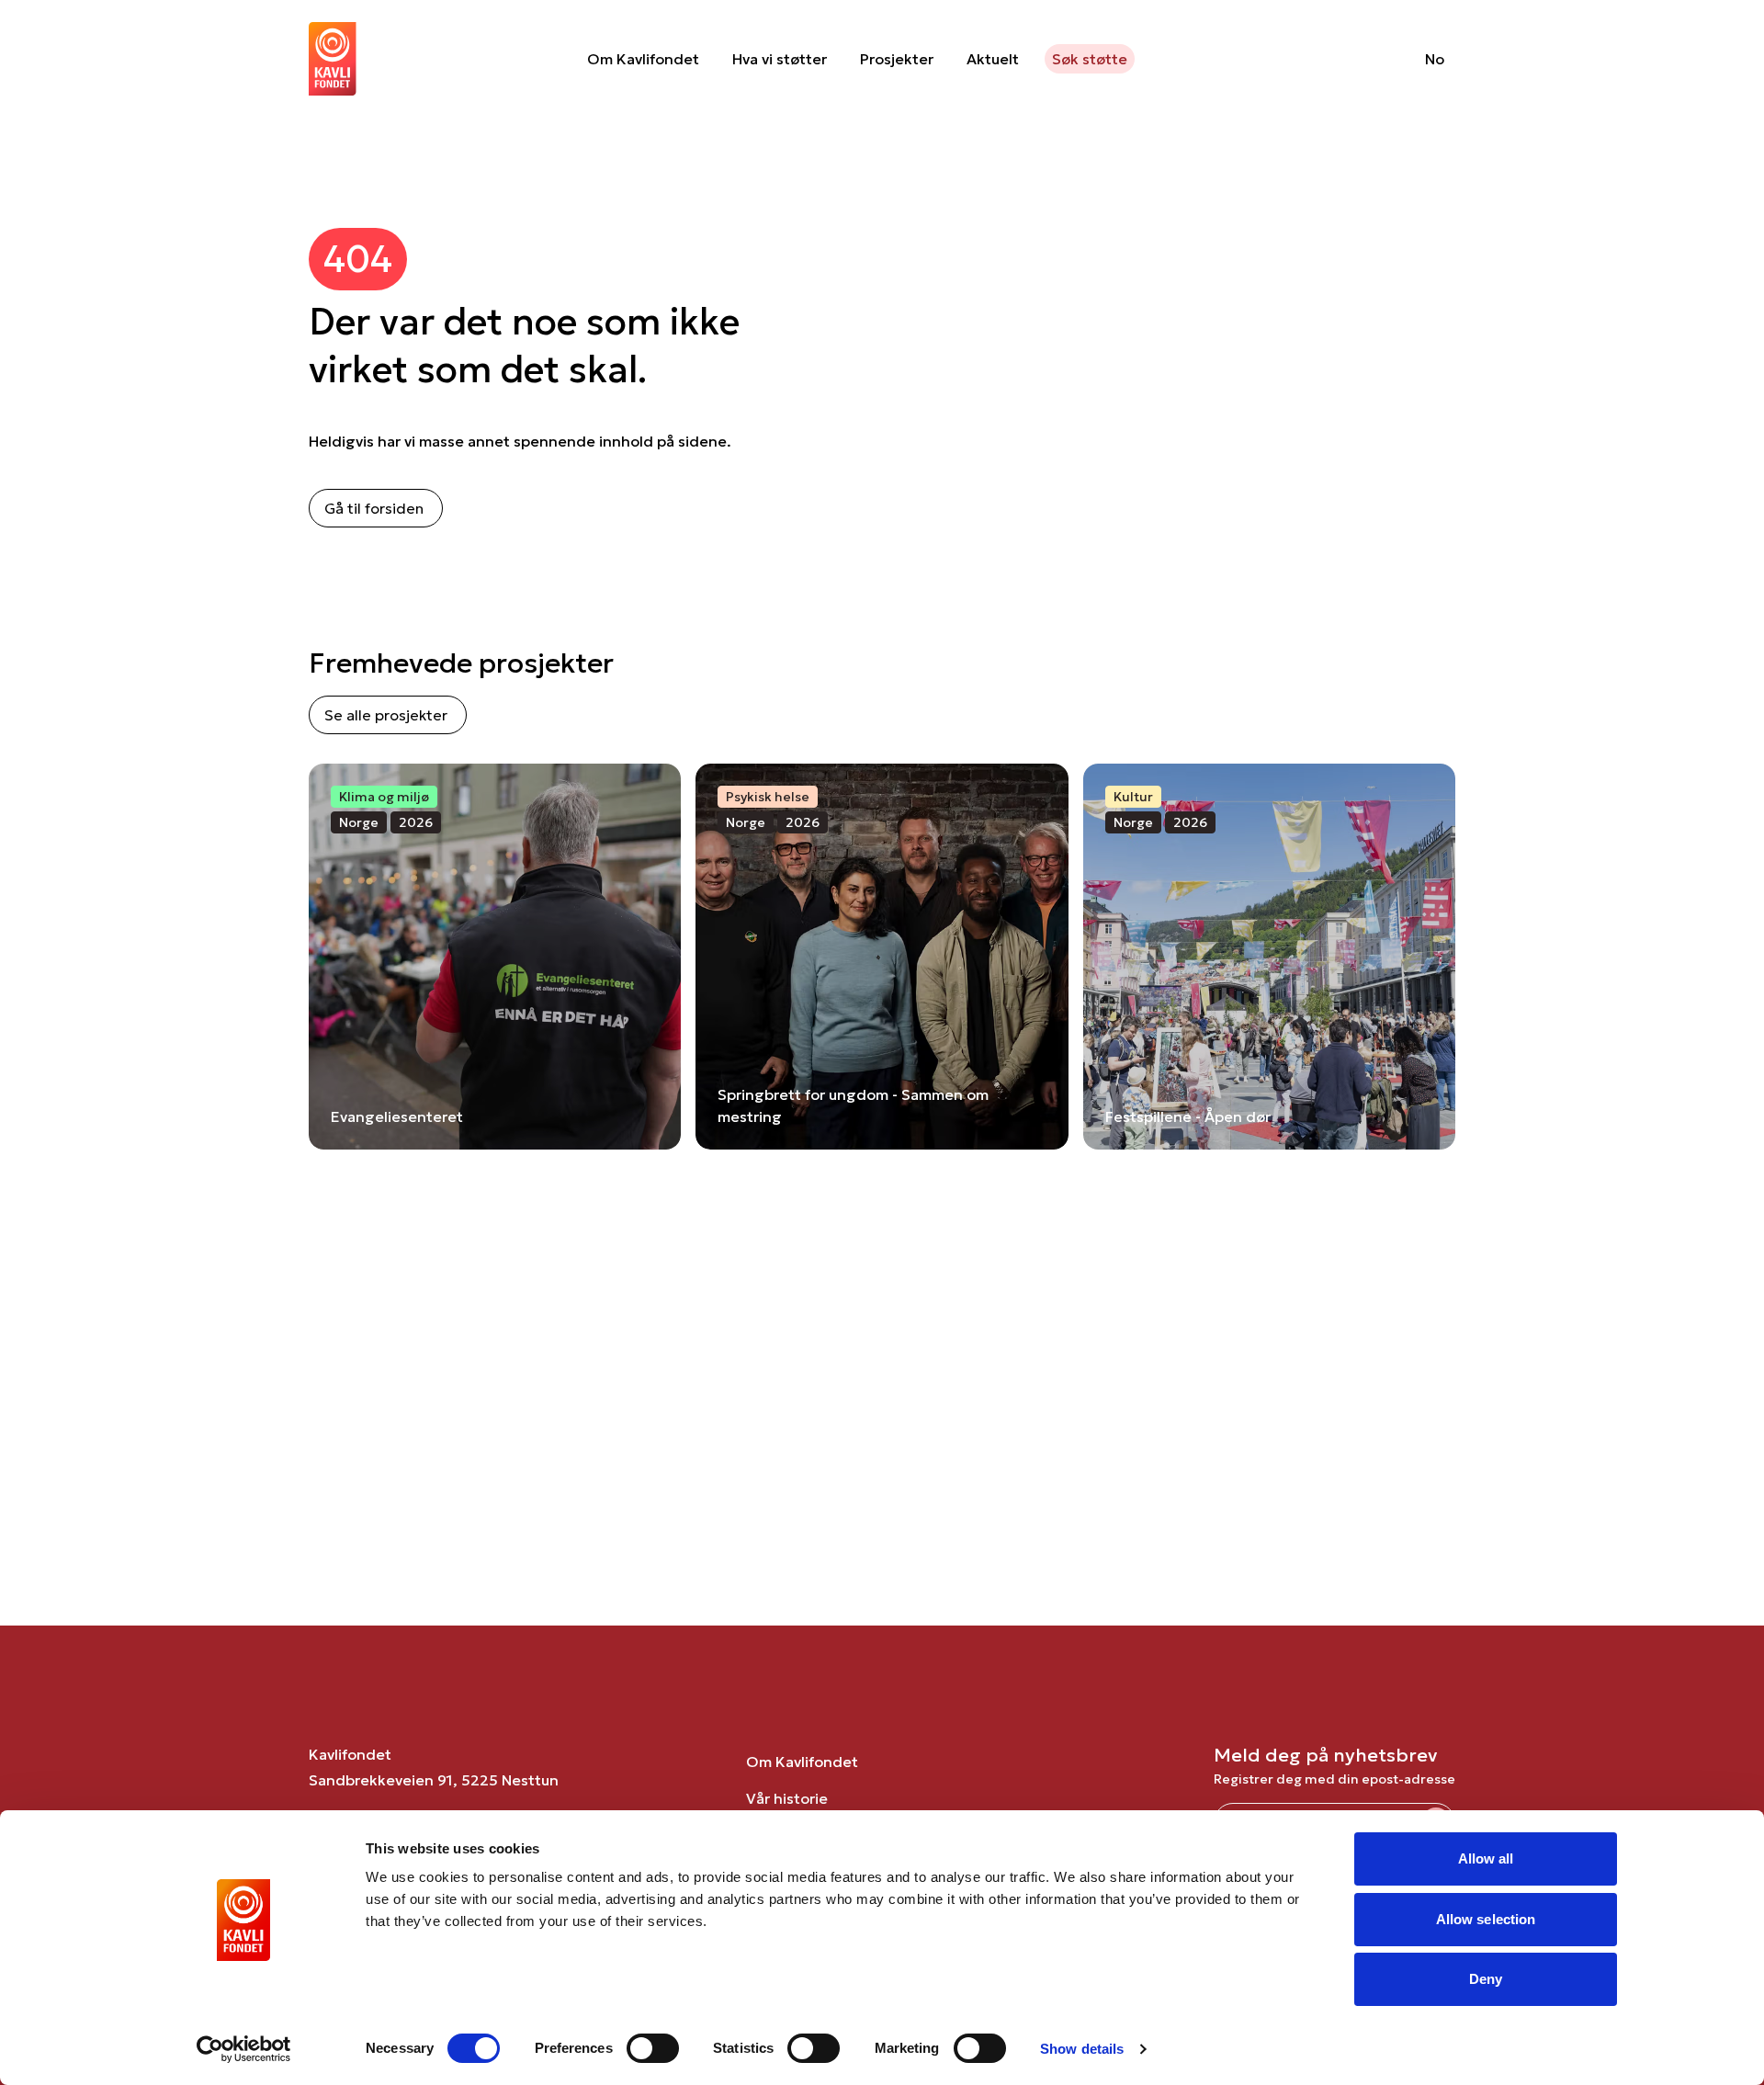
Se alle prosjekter (386, 715)
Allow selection (1486, 1919)
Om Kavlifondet (643, 59)
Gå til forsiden (374, 508)
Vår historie (787, 1798)
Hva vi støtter (780, 59)
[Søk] (1364, 59)
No (1435, 59)
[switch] (653, 2048)
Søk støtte (1090, 59)
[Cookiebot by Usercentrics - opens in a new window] (244, 2049)
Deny (1486, 1979)
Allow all (1486, 1858)
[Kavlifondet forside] (333, 59)
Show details (1082, 2049)
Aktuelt (993, 59)
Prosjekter (897, 59)
